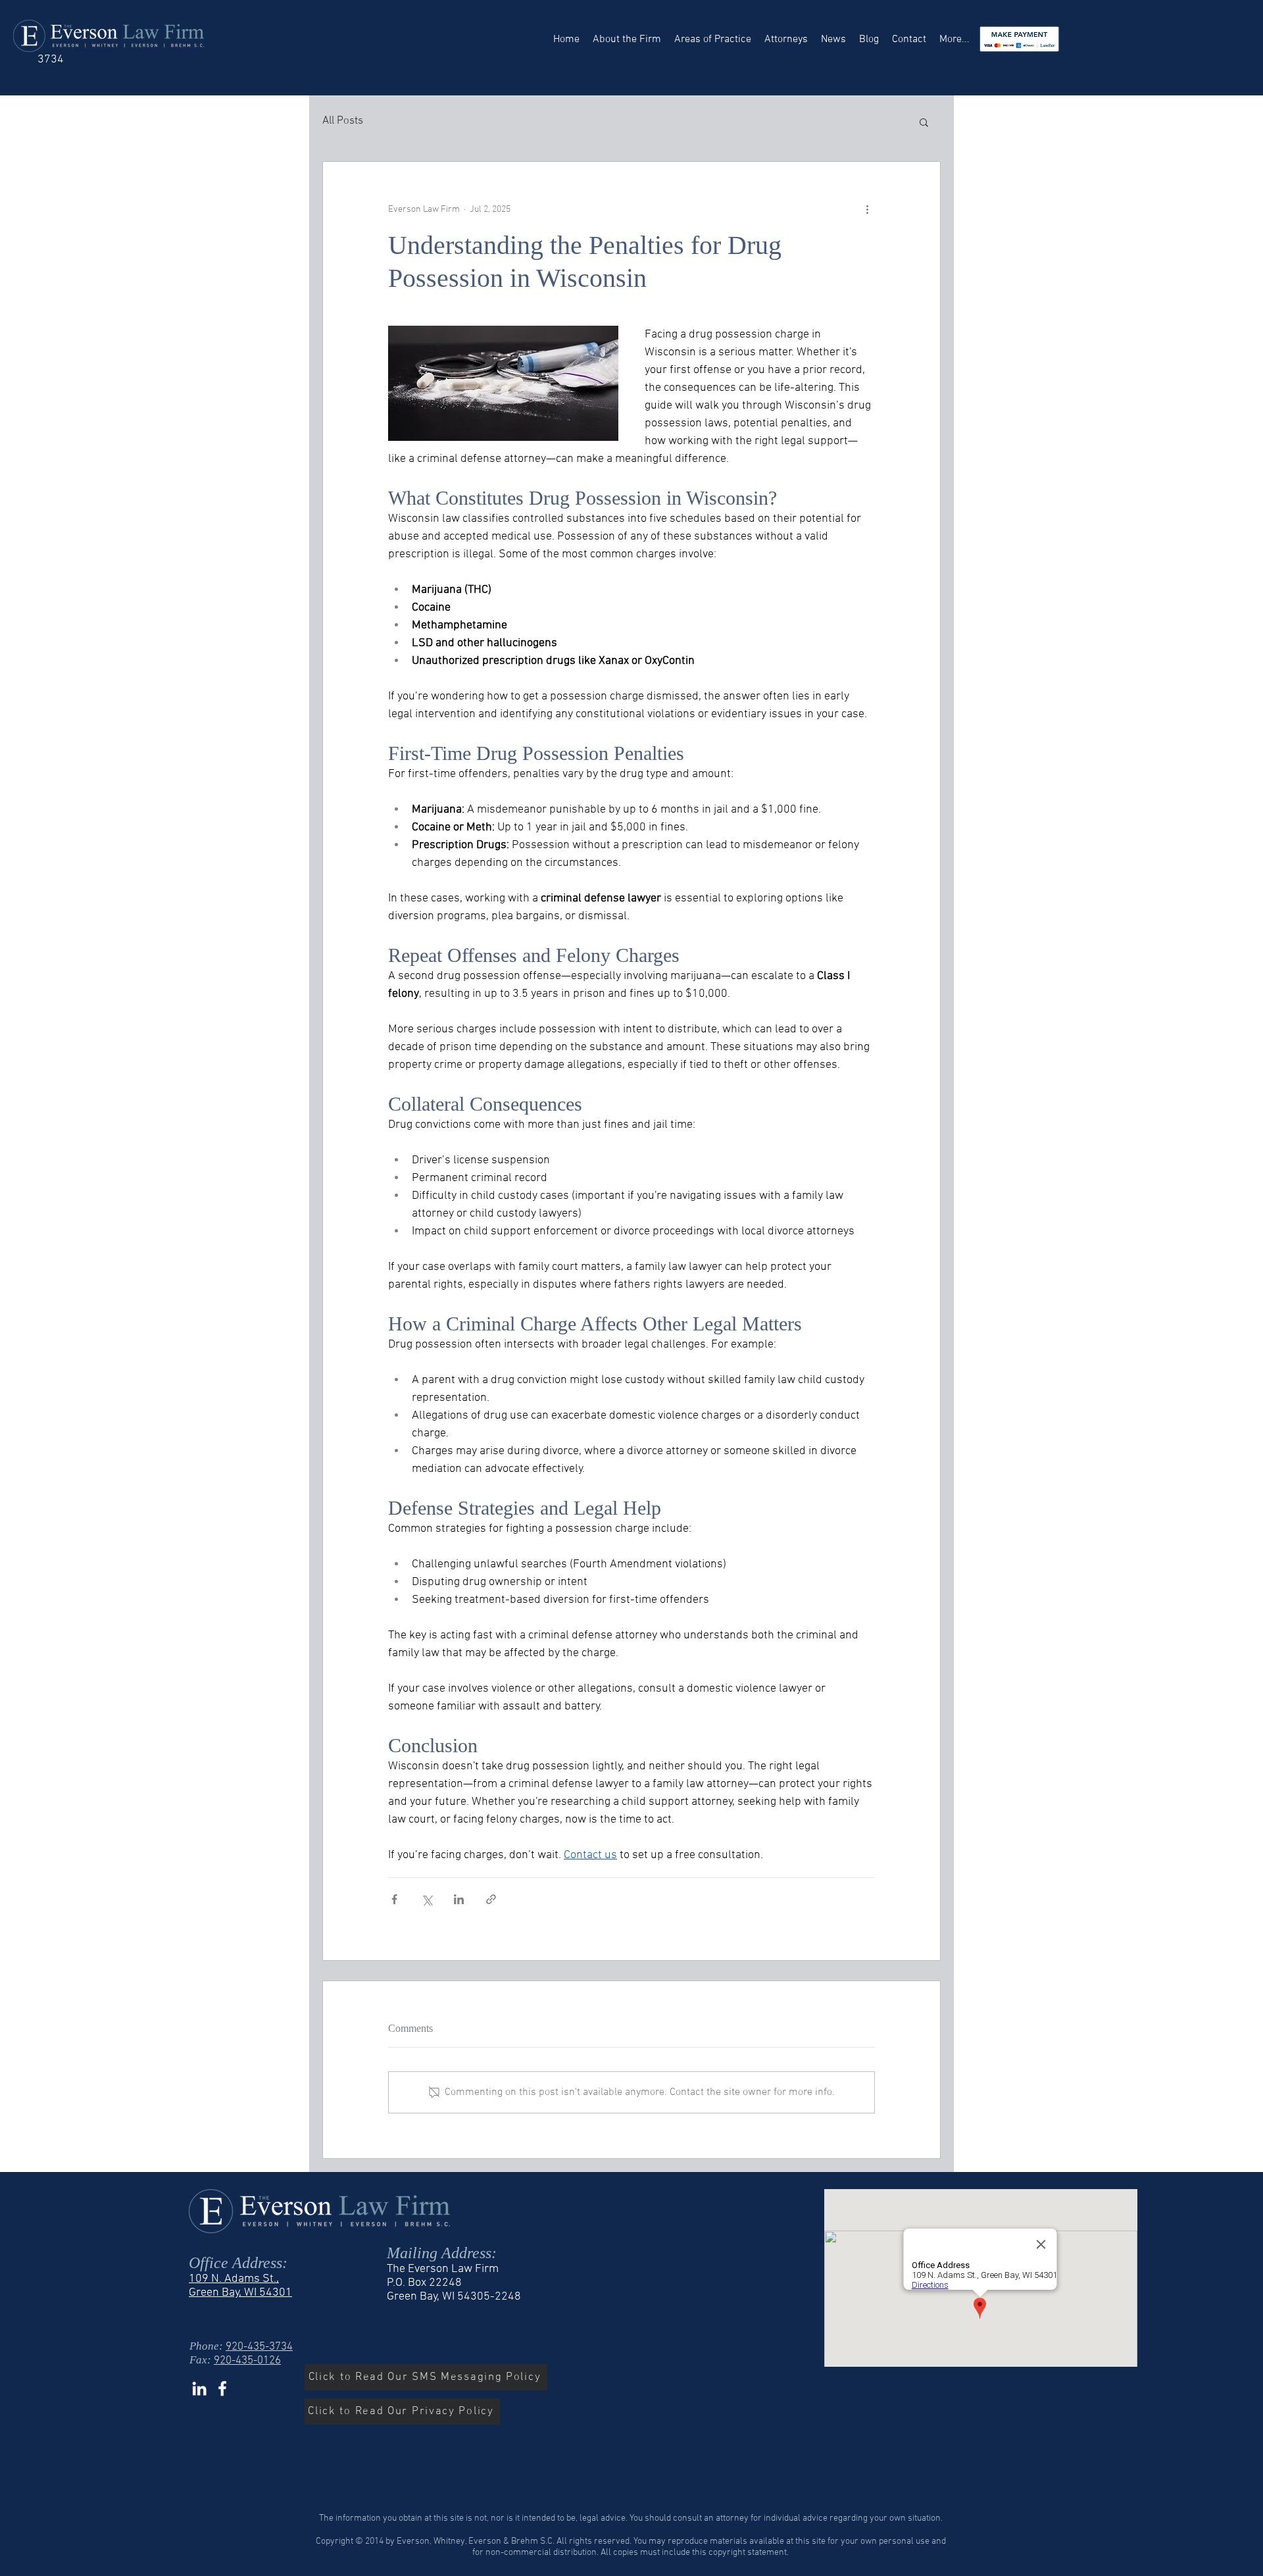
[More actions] (867, 209)
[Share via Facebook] (394, 1899)
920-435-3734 (259, 2347)
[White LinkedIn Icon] (199, 2388)
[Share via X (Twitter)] (427, 1899)
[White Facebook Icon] (222, 2388)
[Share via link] (491, 1899)
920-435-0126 (247, 2361)
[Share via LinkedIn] (459, 1899)
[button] (924, 122)
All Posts (343, 121)
